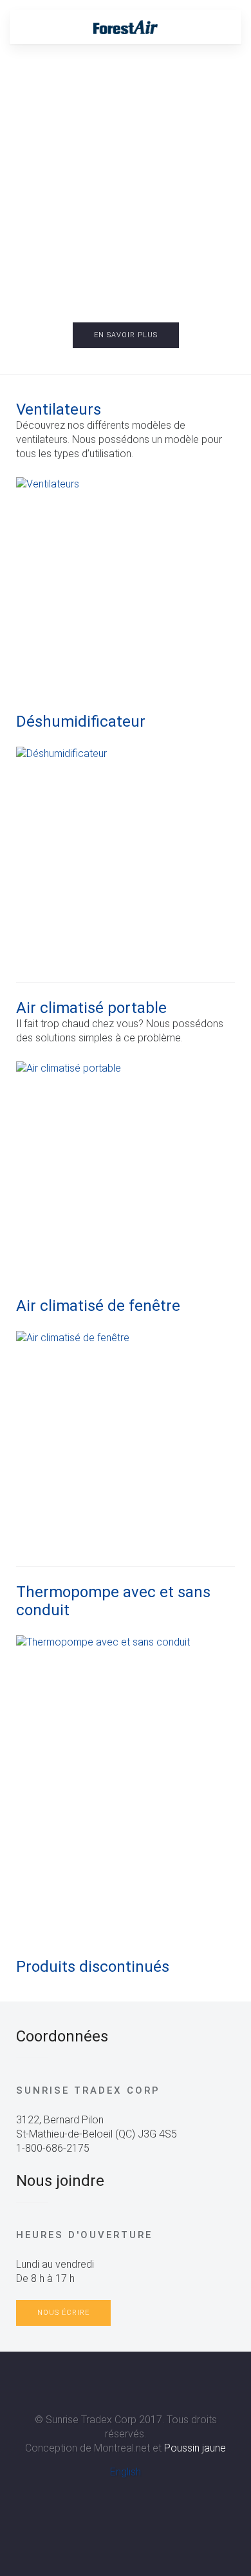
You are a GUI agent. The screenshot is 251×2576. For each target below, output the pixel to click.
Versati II (135, 277)
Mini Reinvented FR (110, 277)
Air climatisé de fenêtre (98, 1306)
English (126, 2472)
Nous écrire (63, 2313)
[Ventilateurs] (126, 587)
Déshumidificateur (81, 722)
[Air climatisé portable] (126, 1171)
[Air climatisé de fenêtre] (126, 1440)
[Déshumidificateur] (126, 856)
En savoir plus (126, 335)
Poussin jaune (195, 2448)
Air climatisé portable (91, 1008)
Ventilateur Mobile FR (148, 277)
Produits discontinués (93, 1967)
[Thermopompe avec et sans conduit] (126, 1788)
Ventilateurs (59, 409)
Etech (123, 277)
